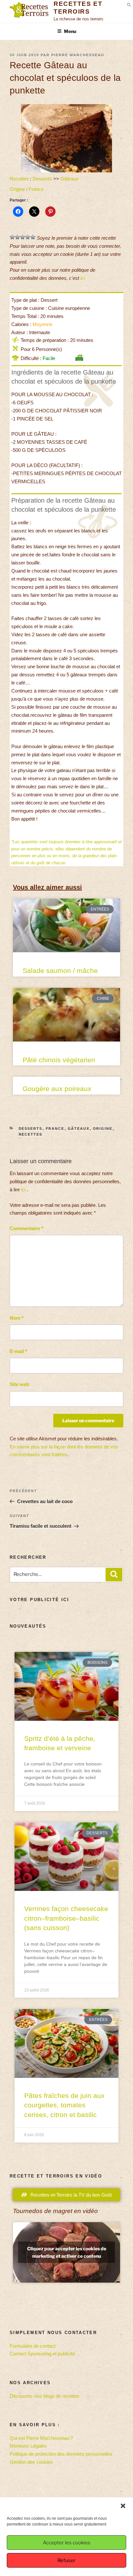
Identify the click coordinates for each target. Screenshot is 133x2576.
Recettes (19, 179)
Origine (17, 189)
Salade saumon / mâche (60, 971)
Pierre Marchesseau (78, 55)
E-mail (18, 1351)
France (36, 189)
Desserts (42, 179)
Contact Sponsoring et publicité (42, 2354)
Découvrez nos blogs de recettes (45, 2396)
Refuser (66, 2560)
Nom (17, 1318)
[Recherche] (114, 1575)
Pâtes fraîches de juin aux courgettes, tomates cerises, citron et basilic (64, 2105)
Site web (19, 1384)
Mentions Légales (28, 2446)
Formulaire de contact (33, 2346)
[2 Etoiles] (17, 237)
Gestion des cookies (31, 2462)
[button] (123, 2506)
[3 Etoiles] (23, 237)
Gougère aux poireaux (57, 1089)
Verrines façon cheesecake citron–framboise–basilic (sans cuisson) (66, 1918)
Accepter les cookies (67, 2543)
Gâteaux (69, 179)
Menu (70, 31)
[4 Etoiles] (28, 237)
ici (83, 278)
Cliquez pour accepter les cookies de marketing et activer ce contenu (67, 2252)
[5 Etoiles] (33, 237)
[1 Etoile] (12, 237)
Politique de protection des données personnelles (61, 2454)
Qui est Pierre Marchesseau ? (41, 2438)
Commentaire (26, 1228)
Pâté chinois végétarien (59, 1060)
